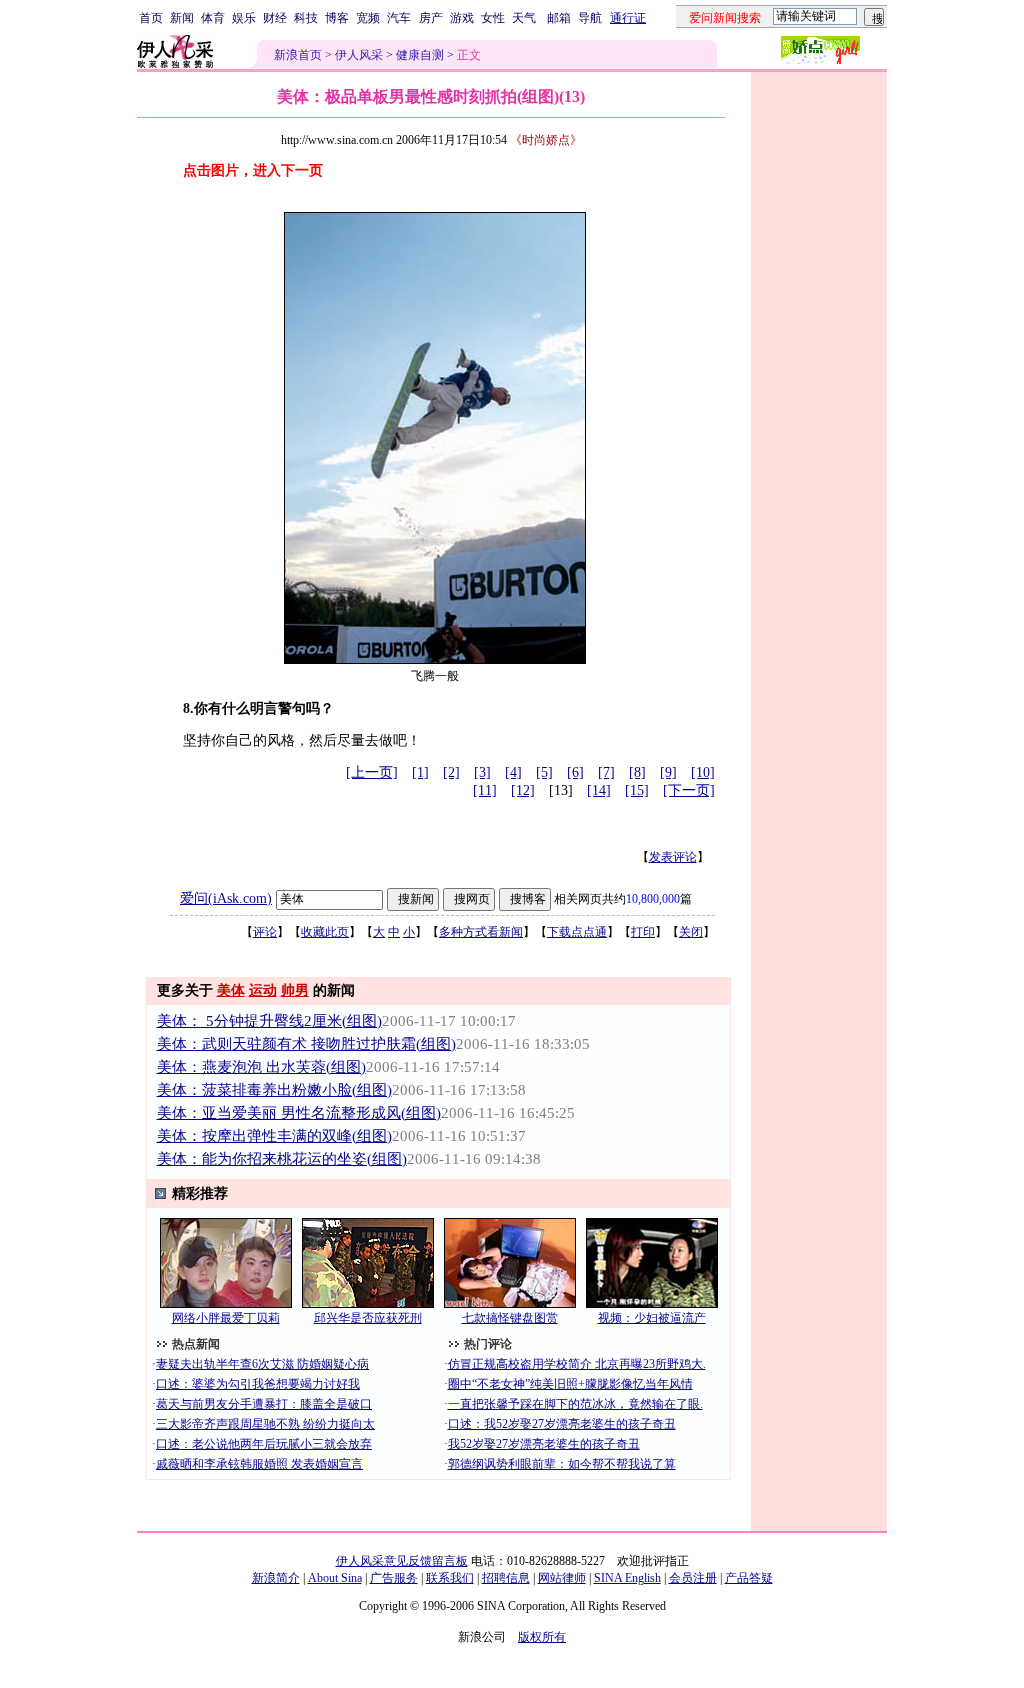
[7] (606, 772)
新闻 (182, 18)
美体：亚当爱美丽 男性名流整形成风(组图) (299, 1113)
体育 (213, 18)
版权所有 (542, 1637)
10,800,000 (653, 899)
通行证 (628, 18)
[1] (420, 772)
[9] (668, 772)
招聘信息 (506, 1578)
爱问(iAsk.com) (226, 898)
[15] (637, 790)
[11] (485, 790)
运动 (263, 990)
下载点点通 (577, 932)
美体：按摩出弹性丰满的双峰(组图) (274, 1136)
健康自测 (420, 55)
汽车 (399, 18)
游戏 (462, 18)
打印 (643, 932)
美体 (231, 990)
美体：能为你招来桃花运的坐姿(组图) (282, 1159)
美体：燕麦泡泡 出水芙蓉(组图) (261, 1067)
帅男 (295, 990)
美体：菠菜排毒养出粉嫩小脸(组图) (274, 1090)
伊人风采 (359, 55)
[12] (523, 790)
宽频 (368, 18)
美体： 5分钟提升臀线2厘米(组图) (269, 1021)
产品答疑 (749, 1578)
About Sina (335, 1578)
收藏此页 (325, 932)
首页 (151, 18)
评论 (265, 932)
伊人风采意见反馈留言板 (402, 1561)
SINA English (627, 1578)
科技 (306, 18)
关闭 (691, 932)
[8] (637, 772)
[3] (482, 772)
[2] (451, 772)
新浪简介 (276, 1578)
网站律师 (562, 1578)
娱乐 (244, 18)
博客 (337, 18)
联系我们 (450, 1578)
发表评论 (673, 857)
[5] (544, 772)
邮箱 (559, 18)
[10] (703, 772)
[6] (575, 772)
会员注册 (693, 1578)
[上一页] (372, 772)
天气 (524, 18)
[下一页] (689, 790)
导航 (590, 18)
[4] (513, 772)
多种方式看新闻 (481, 932)
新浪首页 (298, 55)
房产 (431, 18)
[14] (599, 790)
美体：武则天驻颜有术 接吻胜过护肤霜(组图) (306, 1044)
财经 (275, 18)
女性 (493, 18)
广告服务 (394, 1578)
